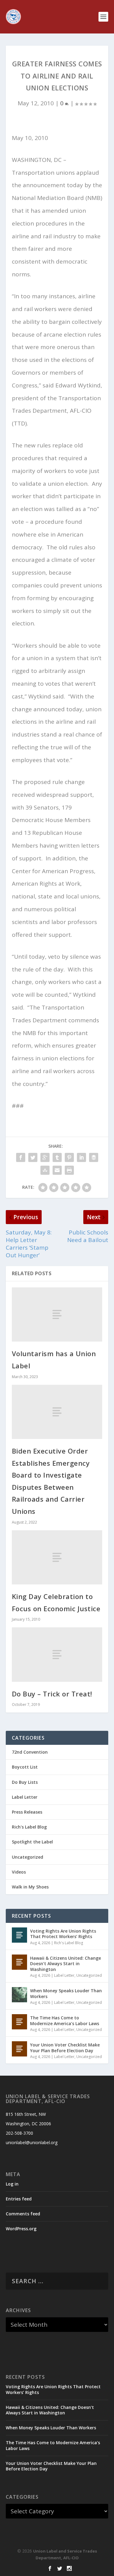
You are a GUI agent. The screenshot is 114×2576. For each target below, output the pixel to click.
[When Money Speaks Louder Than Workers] (19, 1995)
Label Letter (25, 1797)
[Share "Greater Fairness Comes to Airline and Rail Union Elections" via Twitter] (33, 1157)
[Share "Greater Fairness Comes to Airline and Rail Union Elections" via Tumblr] (57, 1157)
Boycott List (25, 1767)
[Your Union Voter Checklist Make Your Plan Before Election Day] (19, 2049)
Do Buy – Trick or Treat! (52, 1694)
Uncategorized (28, 1857)
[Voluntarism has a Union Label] (57, 1314)
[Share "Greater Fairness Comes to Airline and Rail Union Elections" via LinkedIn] (81, 1157)
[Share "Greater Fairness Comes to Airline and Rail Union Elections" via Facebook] (21, 1157)
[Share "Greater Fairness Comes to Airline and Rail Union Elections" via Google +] (45, 1157)
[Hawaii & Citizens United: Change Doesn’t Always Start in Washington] (19, 1962)
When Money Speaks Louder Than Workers (66, 1993)
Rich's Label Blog (29, 1827)
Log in (12, 2184)
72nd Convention (30, 1752)
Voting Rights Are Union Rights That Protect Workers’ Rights (63, 1934)
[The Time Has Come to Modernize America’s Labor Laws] (19, 2022)
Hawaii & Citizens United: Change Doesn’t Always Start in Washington (66, 1964)
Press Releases (27, 1812)
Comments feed (23, 2214)
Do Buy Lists (25, 1782)
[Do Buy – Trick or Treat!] (57, 1654)
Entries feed (19, 2199)
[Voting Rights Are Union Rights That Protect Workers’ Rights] (19, 1935)
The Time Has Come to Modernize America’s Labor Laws (65, 2020)
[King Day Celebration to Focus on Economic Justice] (57, 1557)
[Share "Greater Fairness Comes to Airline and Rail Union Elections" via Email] (57, 1170)
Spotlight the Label (32, 1842)
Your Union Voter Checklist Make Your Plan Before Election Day (65, 2048)
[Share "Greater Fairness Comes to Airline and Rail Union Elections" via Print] (69, 1170)
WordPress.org (21, 2229)
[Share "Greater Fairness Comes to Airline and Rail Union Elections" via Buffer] (94, 1157)
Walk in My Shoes (30, 1887)
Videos (19, 1872)
